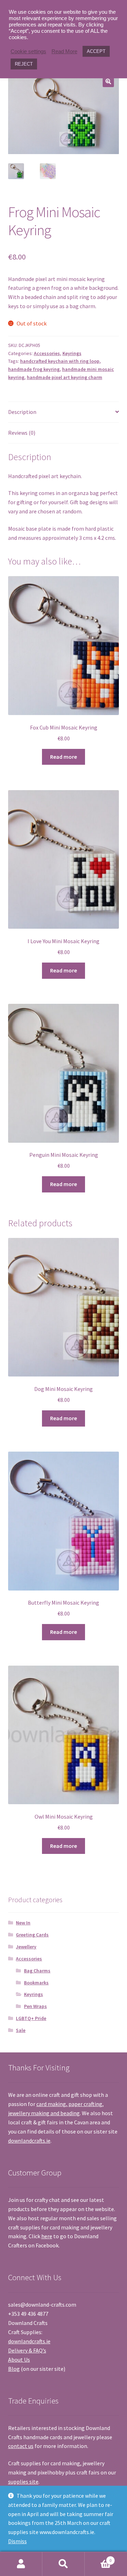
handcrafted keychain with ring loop (60, 361)
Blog (14, 2369)
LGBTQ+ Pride (31, 2018)
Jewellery (26, 1947)
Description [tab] (22, 412)
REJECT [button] (24, 64)
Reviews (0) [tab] (22, 433)
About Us (19, 2360)
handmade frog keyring (34, 369)
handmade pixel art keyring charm (65, 377)
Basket (98, 2558)
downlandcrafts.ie (29, 2141)
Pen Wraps (35, 2006)
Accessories (47, 353)
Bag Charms (37, 1971)
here (47, 2236)
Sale (21, 2030)
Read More (64, 51)
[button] (108, 81)
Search (64, 2564)
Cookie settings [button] (28, 51)
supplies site (23, 2482)
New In (23, 1923)
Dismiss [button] (17, 2541)
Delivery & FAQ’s (27, 2350)
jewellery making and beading (44, 2113)
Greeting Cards (32, 1935)
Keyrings (72, 353)
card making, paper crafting (69, 2104)
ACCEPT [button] (96, 51)
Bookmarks (36, 1983)
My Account (21, 2564)
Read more (64, 757)
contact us (21, 2446)
